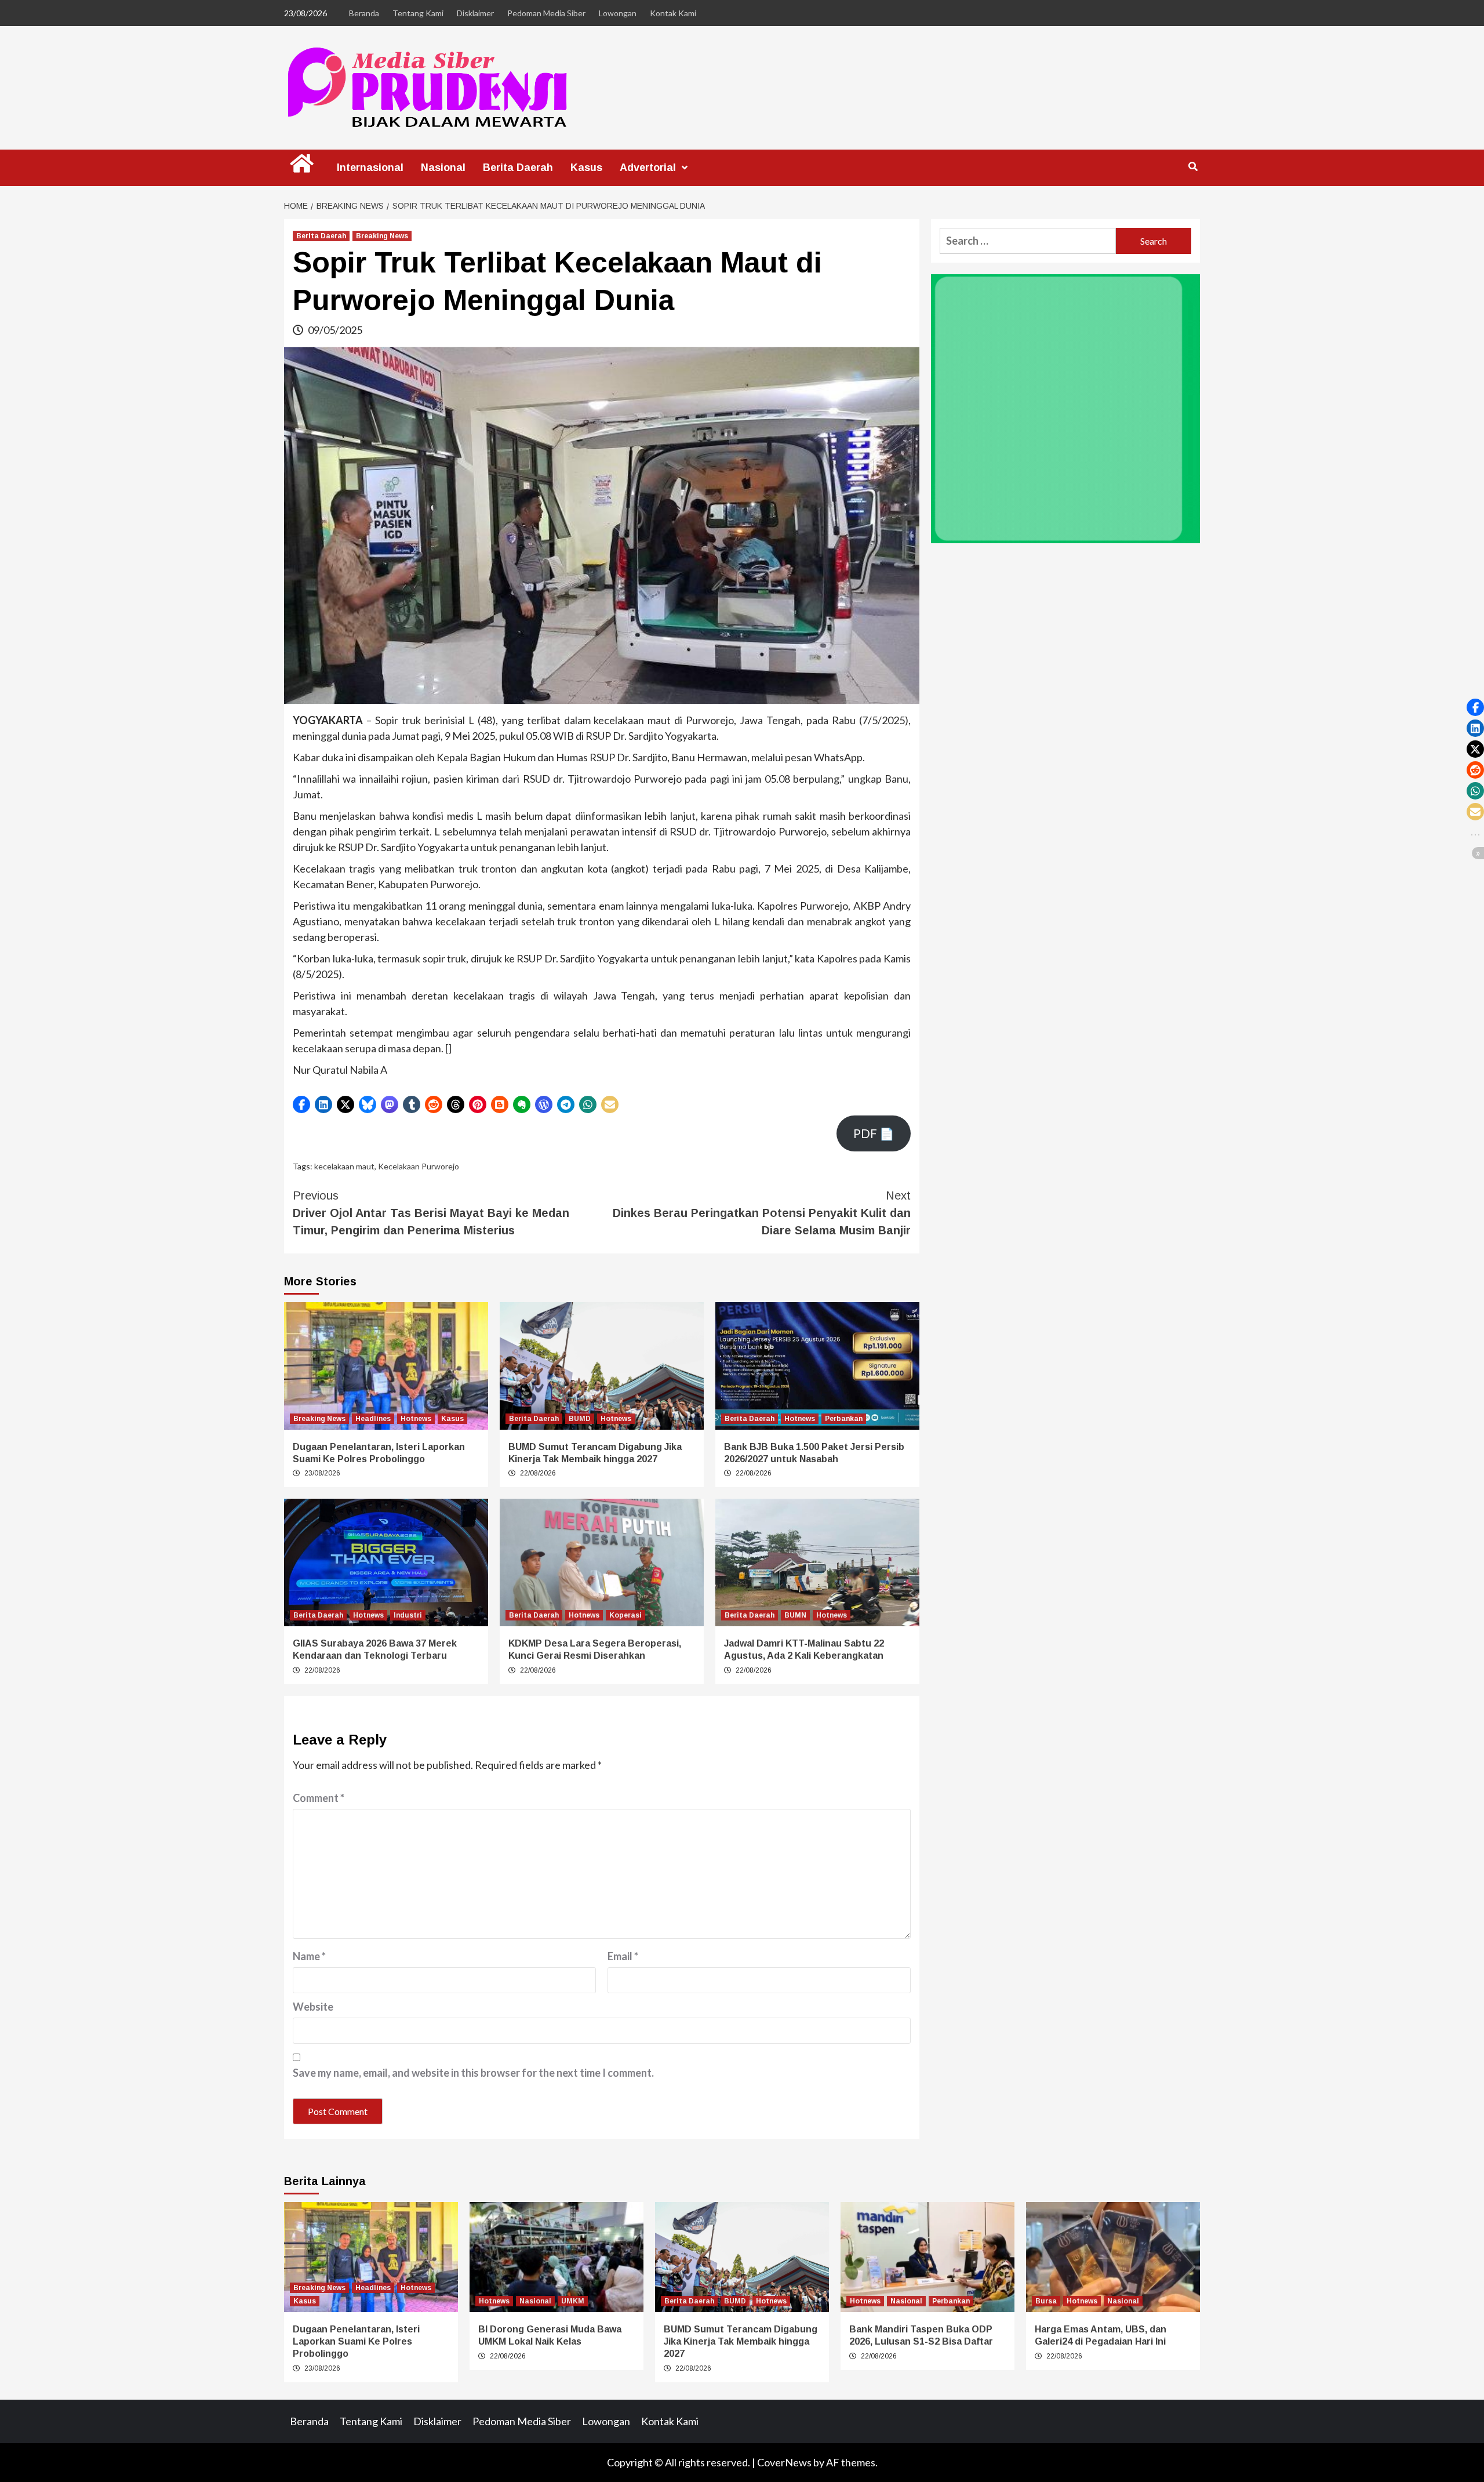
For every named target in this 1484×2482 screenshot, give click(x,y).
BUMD (580, 1419)
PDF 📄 (874, 1133)
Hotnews (416, 1419)
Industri (408, 1615)
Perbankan (844, 1419)
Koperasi (625, 1615)
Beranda (364, 13)
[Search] (1193, 167)
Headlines (373, 1419)
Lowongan (618, 13)
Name (309, 1956)
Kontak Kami (673, 13)
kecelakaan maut (344, 1166)
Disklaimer (475, 13)
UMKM (573, 2301)
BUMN (795, 1615)
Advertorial (648, 168)
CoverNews (784, 2462)
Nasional (443, 168)
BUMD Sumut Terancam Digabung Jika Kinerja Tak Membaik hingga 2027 (741, 2341)
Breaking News (382, 236)
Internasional (370, 168)
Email (623, 1956)
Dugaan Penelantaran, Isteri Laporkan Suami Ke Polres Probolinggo (356, 2341)
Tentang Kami (418, 13)
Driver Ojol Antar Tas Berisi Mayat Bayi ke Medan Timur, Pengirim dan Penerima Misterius (431, 1213)
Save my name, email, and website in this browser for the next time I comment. (473, 2073)
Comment (319, 1798)
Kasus (586, 168)
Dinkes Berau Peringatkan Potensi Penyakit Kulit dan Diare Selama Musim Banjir (762, 1213)
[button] (301, 1104)
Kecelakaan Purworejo (419, 1166)
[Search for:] (1028, 241)
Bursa (1046, 2301)
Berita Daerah (518, 168)
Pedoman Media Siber (546, 13)
